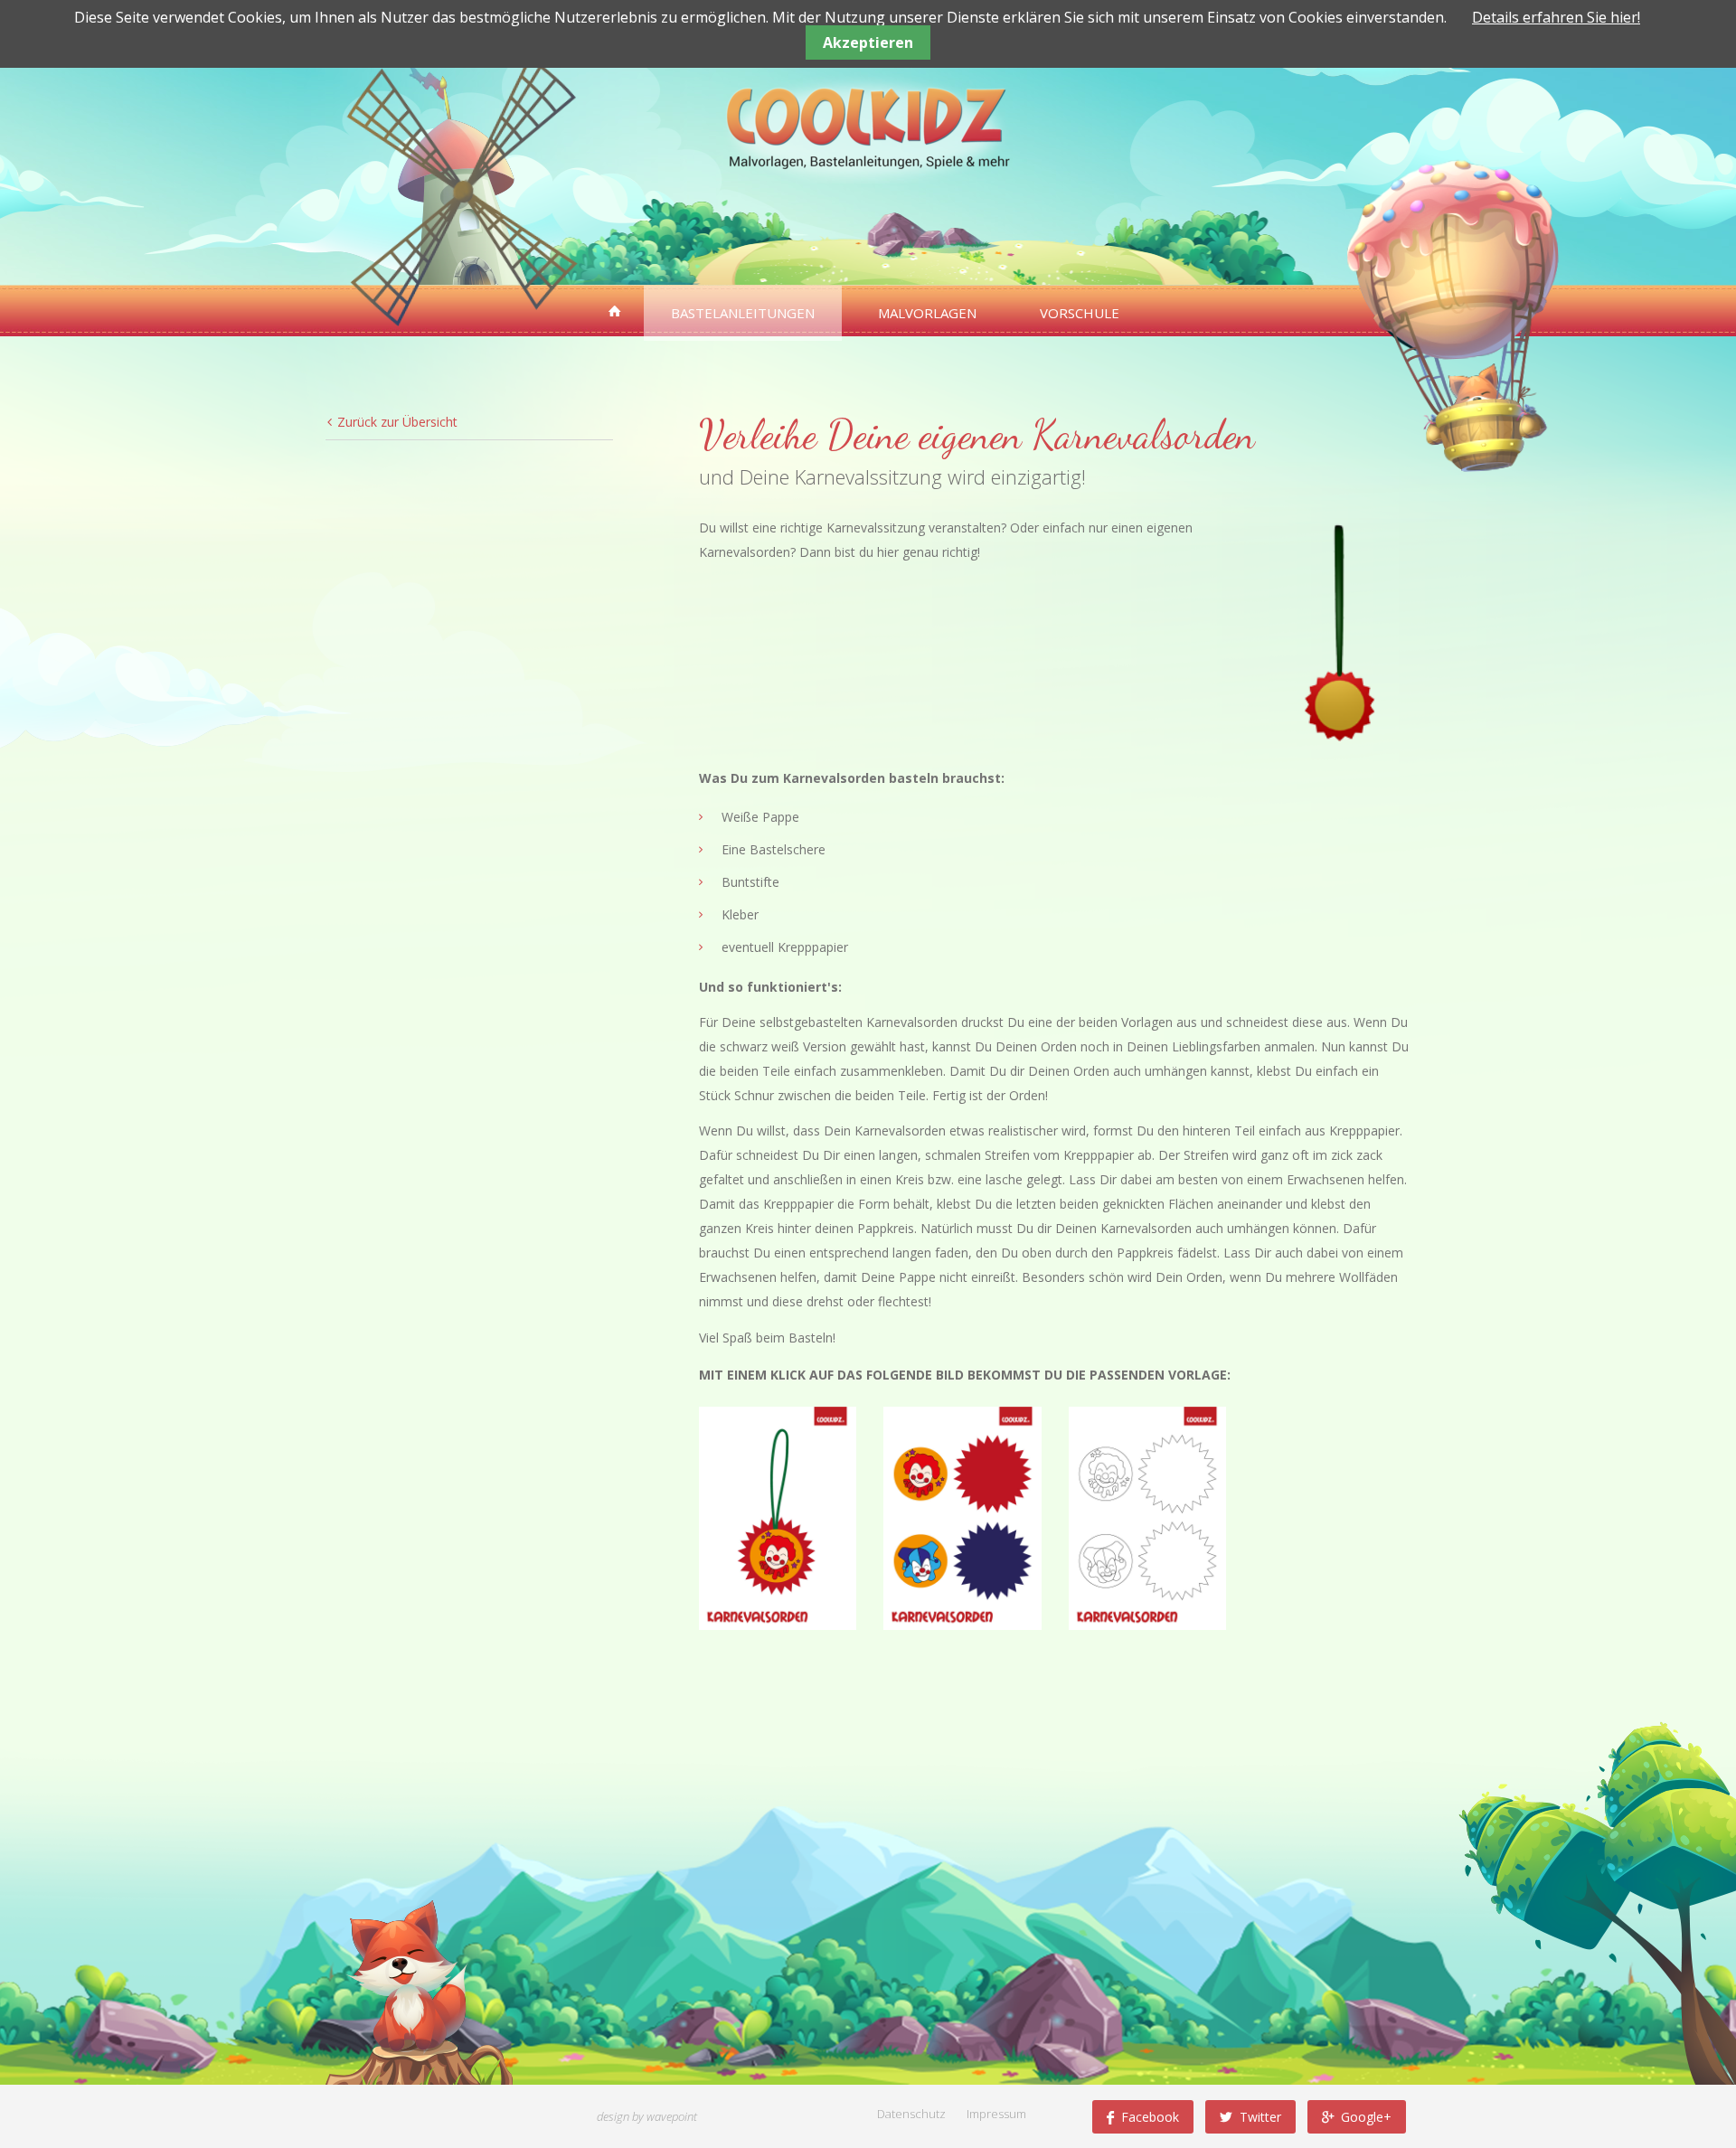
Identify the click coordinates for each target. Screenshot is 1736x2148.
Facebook (1150, 2117)
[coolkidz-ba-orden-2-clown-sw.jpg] (1147, 1518)
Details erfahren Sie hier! (1556, 17)
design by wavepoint (647, 2116)
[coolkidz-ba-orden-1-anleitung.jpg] (778, 1518)
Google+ (1366, 2117)
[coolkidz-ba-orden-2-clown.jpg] (962, 1518)
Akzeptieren (868, 42)
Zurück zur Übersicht (397, 422)
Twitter (1260, 2117)
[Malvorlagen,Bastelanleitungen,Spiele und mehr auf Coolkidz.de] (615, 311)
